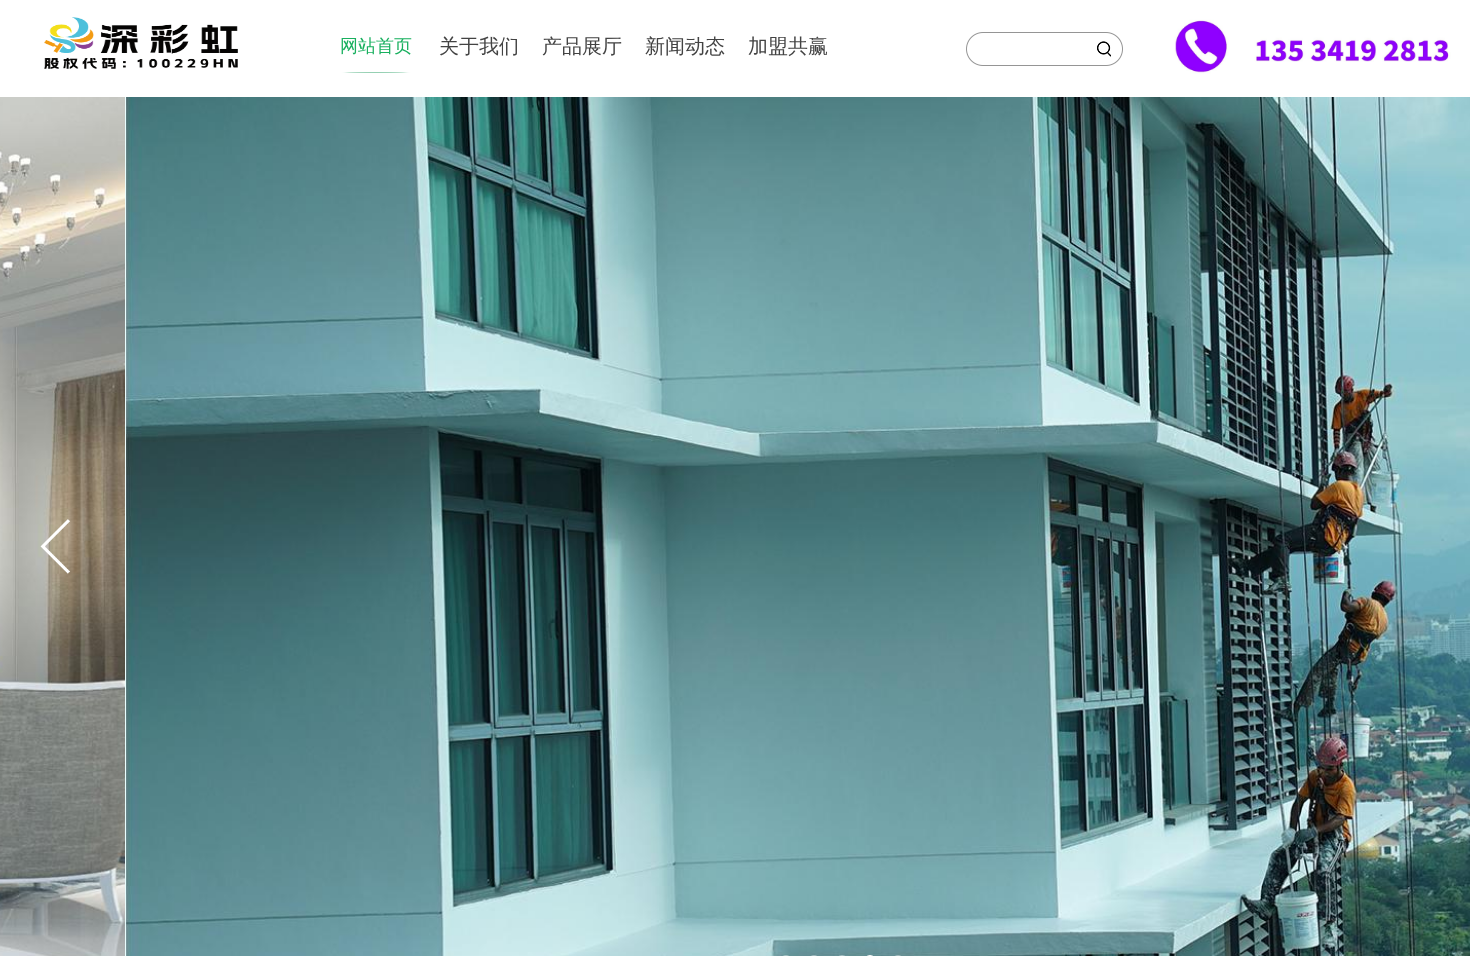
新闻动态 (685, 46)
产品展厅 (582, 46)
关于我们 (479, 46)
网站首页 (376, 46)
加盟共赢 (788, 46)
